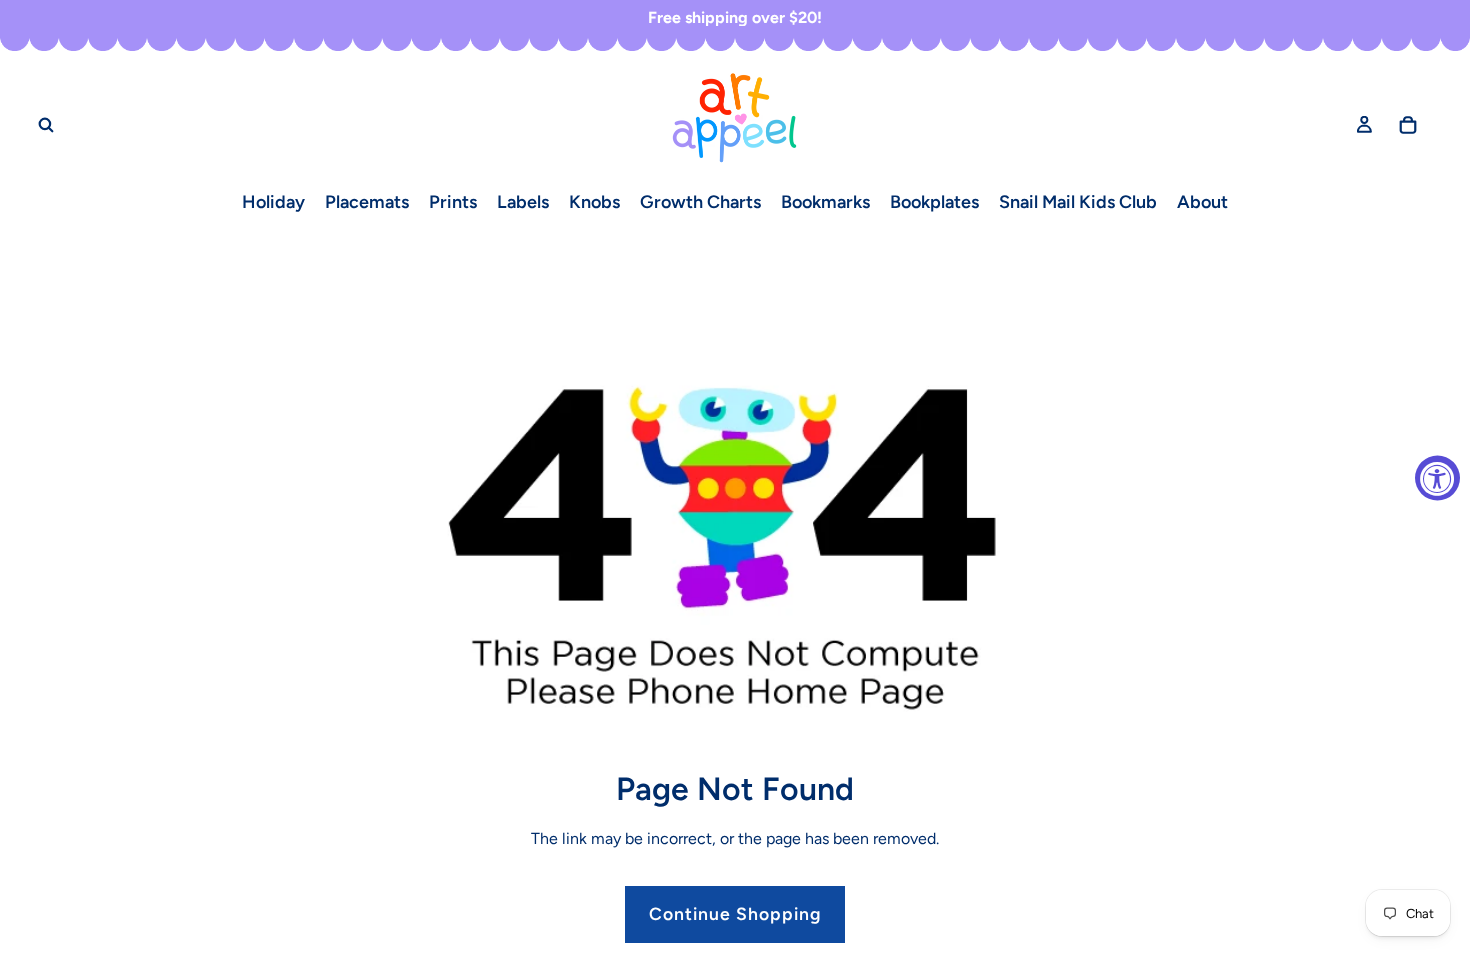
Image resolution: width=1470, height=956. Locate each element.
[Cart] (1408, 124)
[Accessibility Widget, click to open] (1437, 478)
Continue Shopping (735, 913)
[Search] (46, 124)
